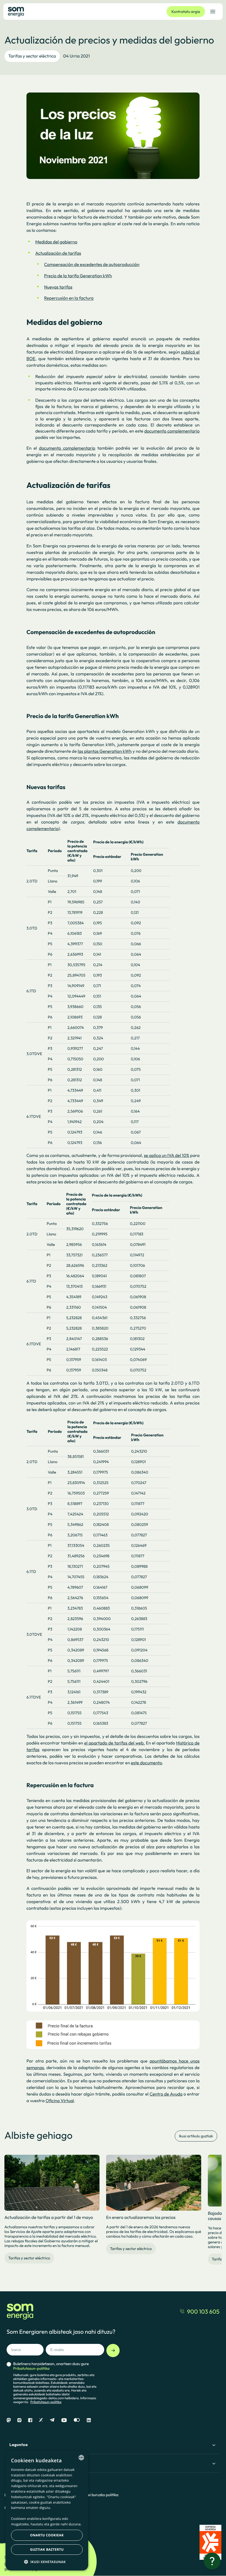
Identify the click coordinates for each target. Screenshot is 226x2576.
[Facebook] (30, 2420)
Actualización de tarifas (58, 253)
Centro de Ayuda (166, 2094)
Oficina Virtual (60, 2101)
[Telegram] (52, 2420)
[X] (41, 2420)
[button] (47, 2562)
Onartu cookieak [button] (47, 2535)
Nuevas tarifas (58, 287)
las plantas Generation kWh (105, 751)
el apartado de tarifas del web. (114, 1743)
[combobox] (81, 2458)
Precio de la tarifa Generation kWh (78, 276)
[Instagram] (19, 2420)
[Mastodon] (9, 2420)
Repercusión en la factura (69, 298)
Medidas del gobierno (56, 242)
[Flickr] (77, 2420)
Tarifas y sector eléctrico (32, 56)
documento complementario (172, 431)
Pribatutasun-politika (46, 2402)
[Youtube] (64, 2420)
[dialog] (47, 2511)
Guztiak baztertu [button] (47, 2549)
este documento (146, 1763)
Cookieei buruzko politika (97, 2495)
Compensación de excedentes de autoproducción (92, 265)
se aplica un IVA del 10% (166, 1156)
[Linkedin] (89, 2420)
